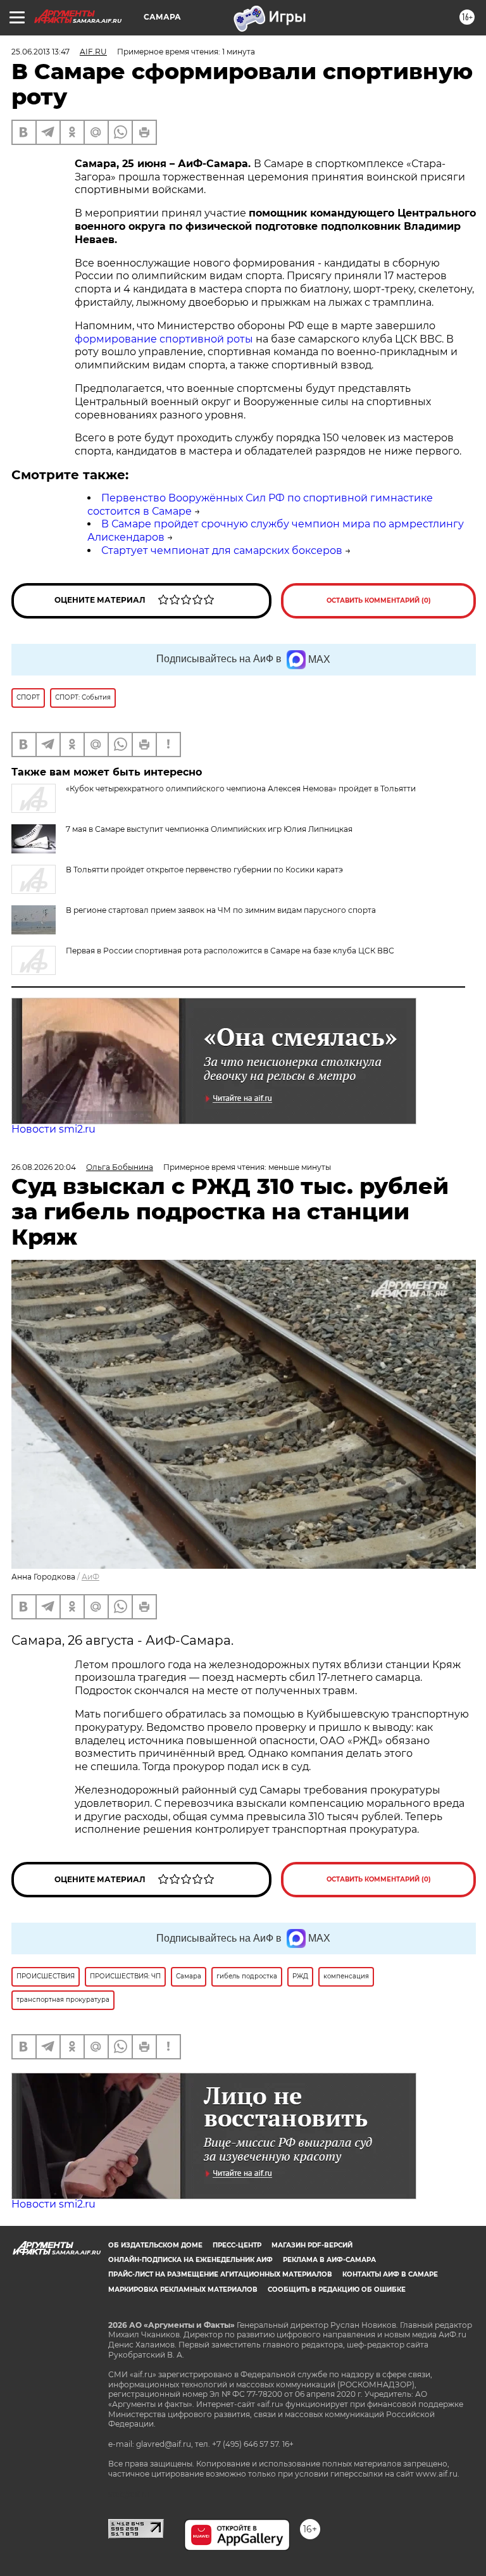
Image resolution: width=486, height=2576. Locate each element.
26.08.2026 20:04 (44, 1167)
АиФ (90, 1577)
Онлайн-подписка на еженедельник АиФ (190, 2260)
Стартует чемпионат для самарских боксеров (222, 550)
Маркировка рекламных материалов (183, 2290)
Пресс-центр (237, 2245)
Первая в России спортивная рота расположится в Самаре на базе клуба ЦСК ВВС (230, 951)
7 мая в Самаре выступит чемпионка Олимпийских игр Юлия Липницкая (209, 829)
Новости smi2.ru (53, 1129)
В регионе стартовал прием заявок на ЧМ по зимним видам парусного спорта (221, 910)
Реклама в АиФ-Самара (329, 2260)
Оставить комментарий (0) (379, 600)
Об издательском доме (155, 2245)
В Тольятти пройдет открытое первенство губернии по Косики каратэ (204, 870)
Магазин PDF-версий (312, 2245)
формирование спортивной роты (164, 339)
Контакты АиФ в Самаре (390, 2274)
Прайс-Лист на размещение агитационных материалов (220, 2274)
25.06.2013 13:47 (40, 52)
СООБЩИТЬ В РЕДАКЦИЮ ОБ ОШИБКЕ (337, 2290)
